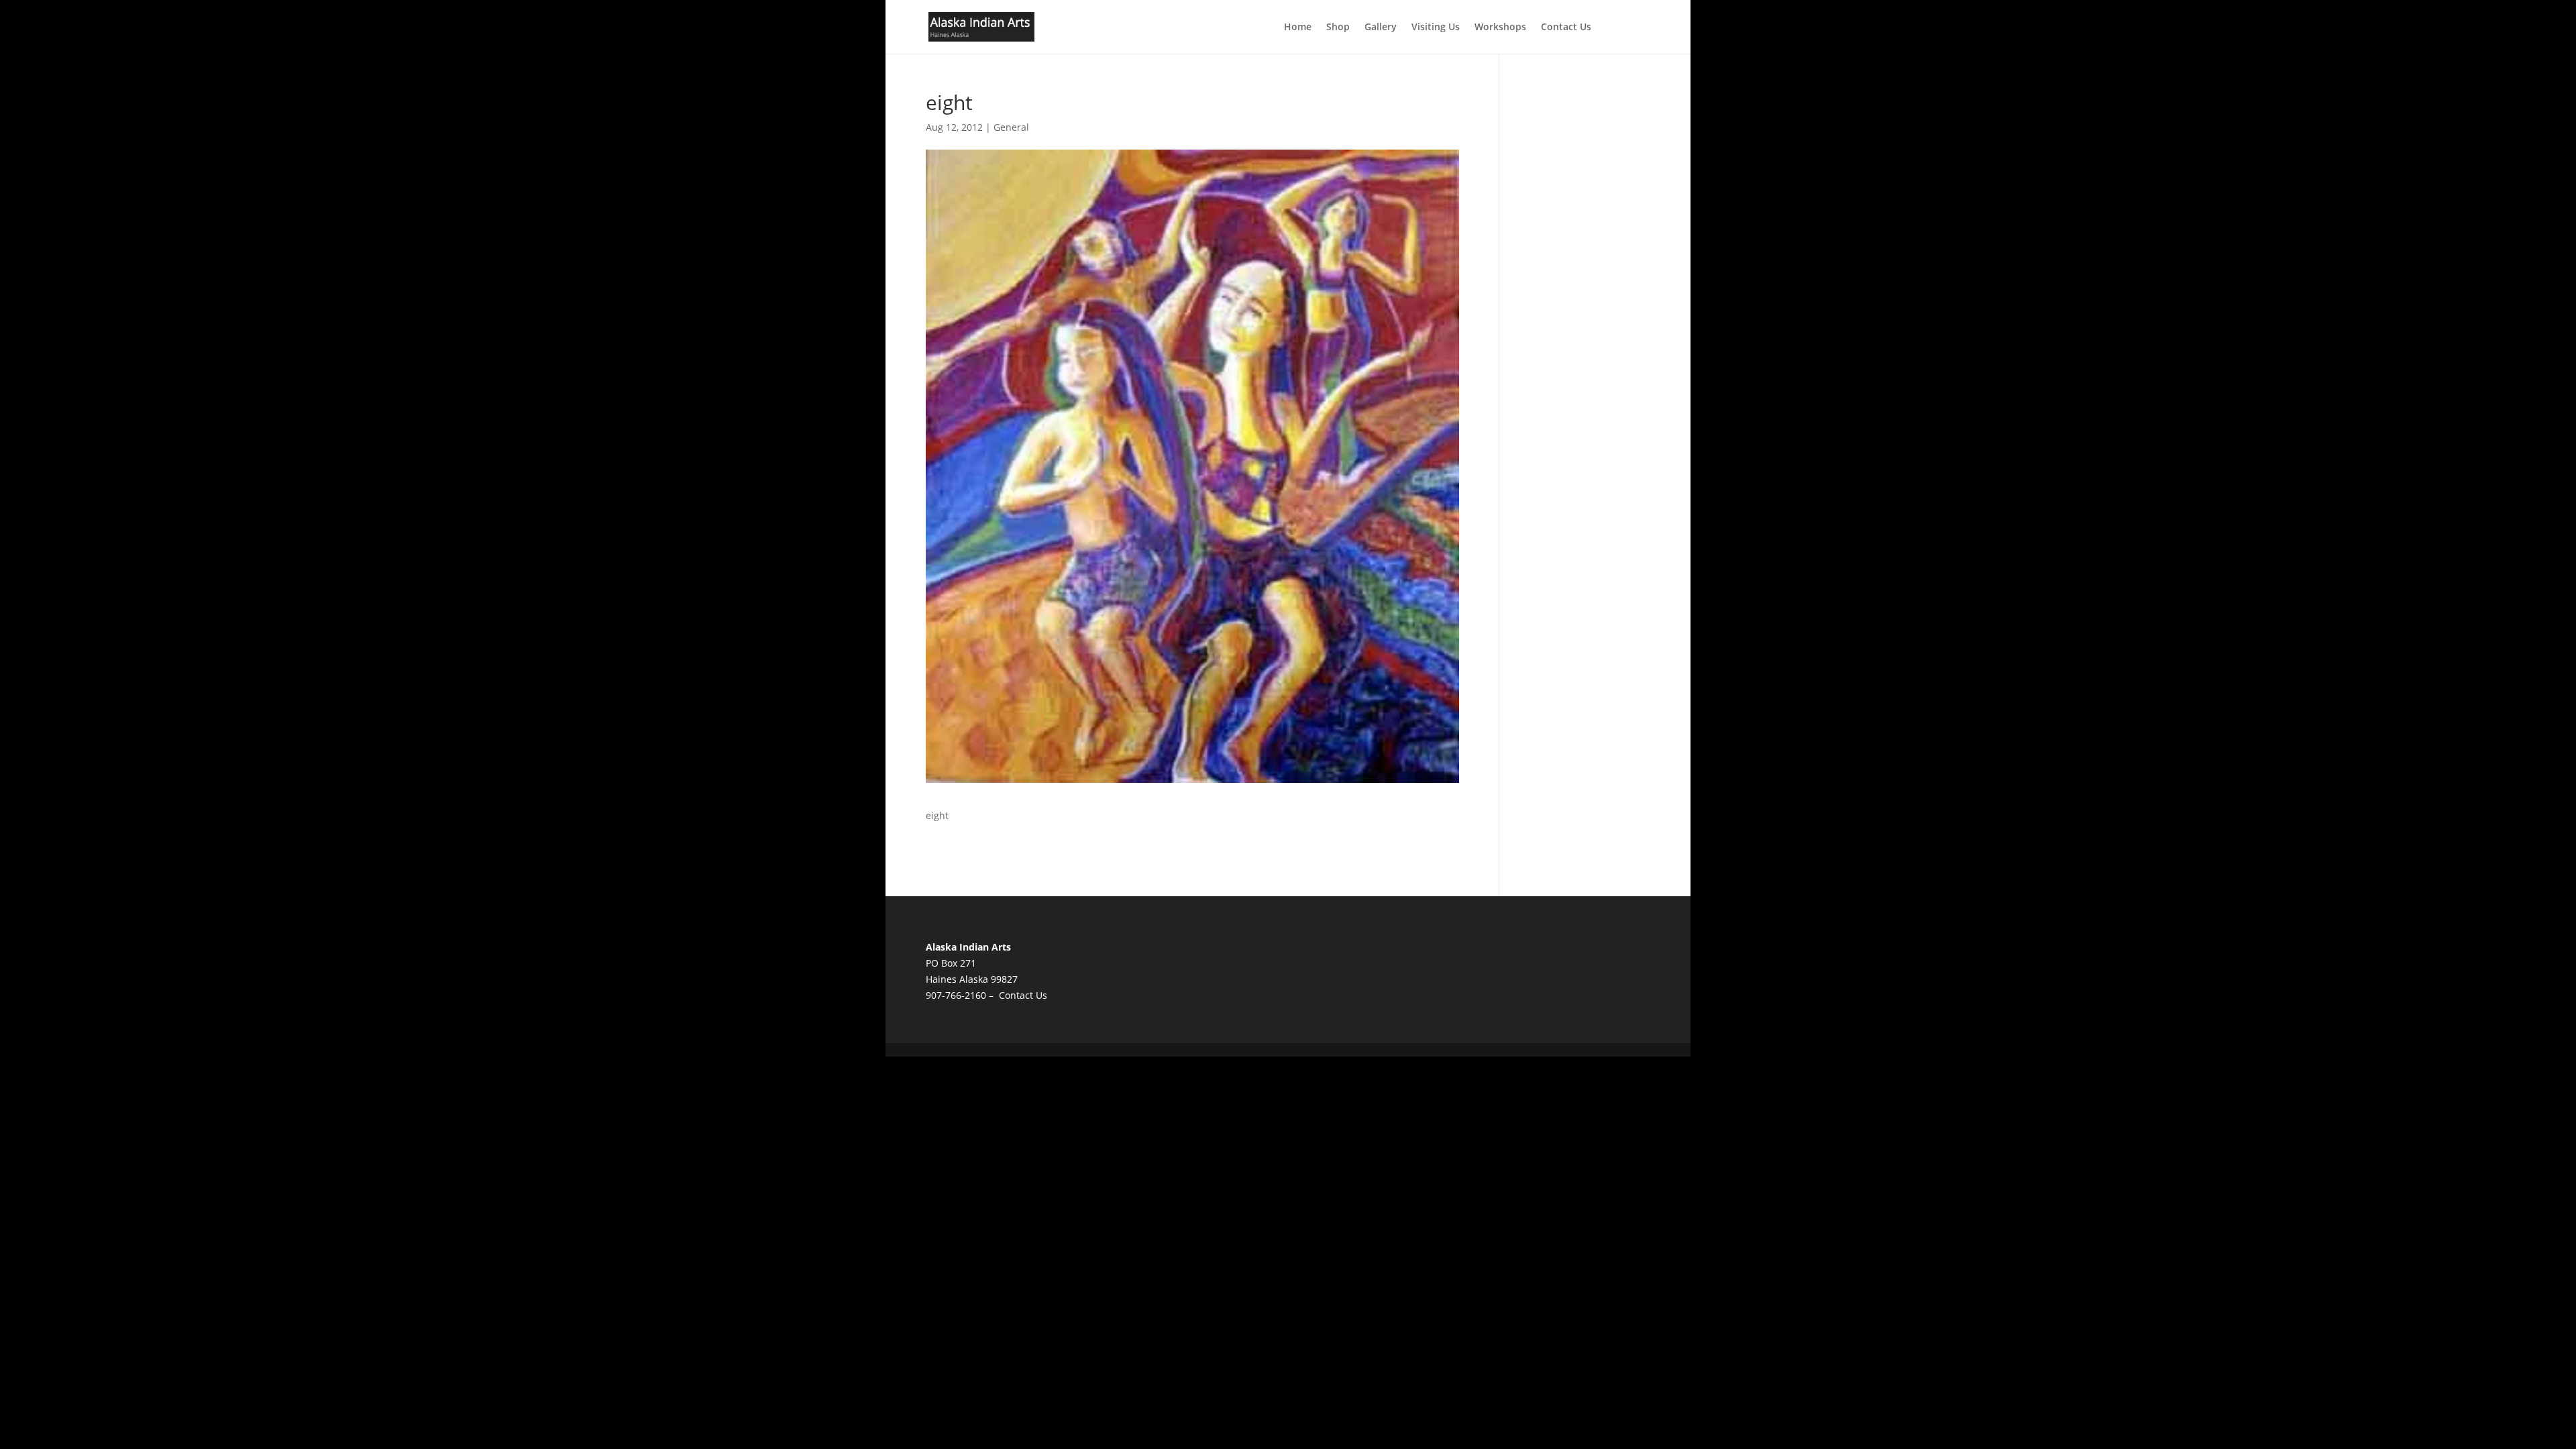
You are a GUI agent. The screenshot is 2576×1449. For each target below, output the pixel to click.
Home (1298, 28)
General (1011, 127)
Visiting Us (1436, 28)
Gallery (1381, 28)
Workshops (1500, 28)
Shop (1338, 28)
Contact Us (1566, 28)
